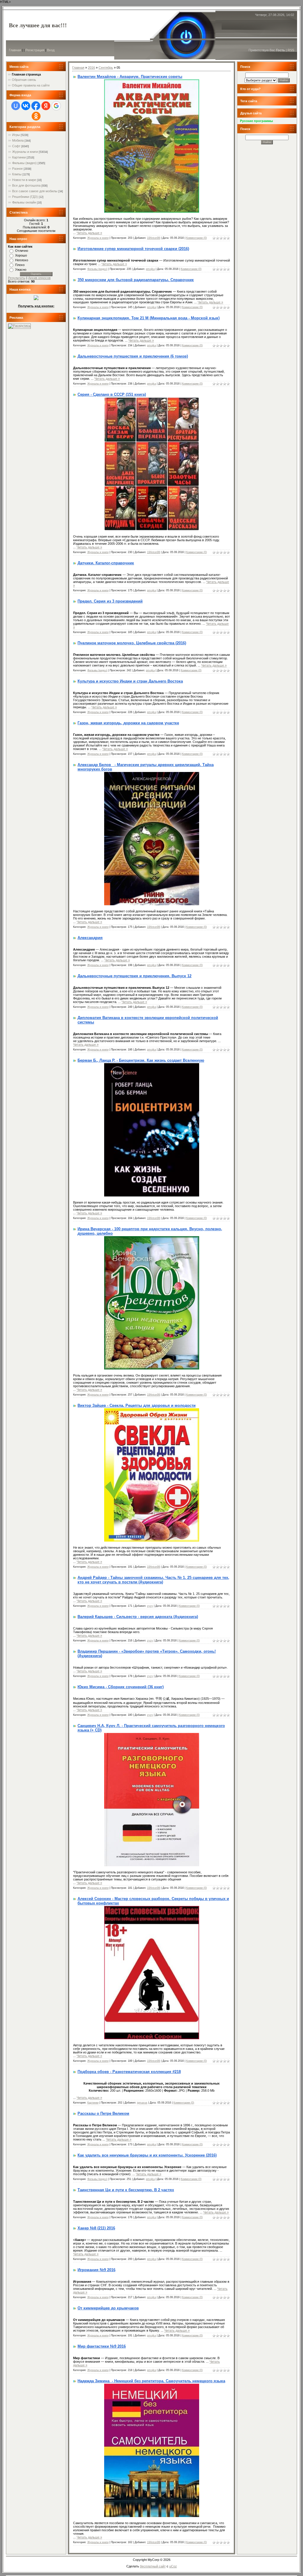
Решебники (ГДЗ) (25, 197)
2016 (91, 68)
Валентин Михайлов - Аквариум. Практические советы (130, 77)
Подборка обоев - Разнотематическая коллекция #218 (129, 2072)
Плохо (20, 265)
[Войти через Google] (56, 106)
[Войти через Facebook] (36, 106)
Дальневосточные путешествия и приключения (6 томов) (133, 356)
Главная (15, 50)
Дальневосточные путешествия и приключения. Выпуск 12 (134, 976)
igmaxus (142, 2103)
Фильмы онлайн (24, 202)
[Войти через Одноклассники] (36, 116)
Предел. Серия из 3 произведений (110, 601)
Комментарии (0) (196, 238)
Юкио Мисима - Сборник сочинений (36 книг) (121, 1687)
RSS (291, 50)
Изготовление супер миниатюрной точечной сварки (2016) (133, 249)
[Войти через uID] (16, 106)
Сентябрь (106, 68)
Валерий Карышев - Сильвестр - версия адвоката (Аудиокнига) (138, 1617)
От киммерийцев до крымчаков (108, 2308)
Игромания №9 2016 (96, 2270)
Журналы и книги (25, 152)
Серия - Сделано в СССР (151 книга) (112, 394)
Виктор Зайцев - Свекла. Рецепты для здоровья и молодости (137, 1405)
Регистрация (35, 50)
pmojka (150, 269)
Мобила (18, 140)
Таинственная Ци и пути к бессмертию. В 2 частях (126, 2190)
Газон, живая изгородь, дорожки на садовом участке (128, 723)
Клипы (17, 174)
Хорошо (21, 255)
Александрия (90, 938)
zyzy (150, 1606)
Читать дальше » (89, 233)
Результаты (17, 278)
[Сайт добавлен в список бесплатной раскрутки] (19, 326)
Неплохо (22, 260)
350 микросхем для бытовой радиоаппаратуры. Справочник (136, 280)
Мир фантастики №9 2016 (102, 2346)
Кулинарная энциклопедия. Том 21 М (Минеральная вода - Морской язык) (149, 318)
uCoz (173, 2566)
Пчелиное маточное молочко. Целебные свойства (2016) (132, 643)
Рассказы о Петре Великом (103, 2113)
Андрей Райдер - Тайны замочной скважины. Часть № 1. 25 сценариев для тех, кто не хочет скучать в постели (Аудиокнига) (153, 1580)
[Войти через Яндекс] (46, 106)
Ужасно (21, 270)
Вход (51, 50)
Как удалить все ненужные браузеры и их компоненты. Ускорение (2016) (147, 2155)
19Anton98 (154, 238)
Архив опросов (39, 278)
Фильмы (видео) (24, 163)
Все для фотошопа (26, 185)
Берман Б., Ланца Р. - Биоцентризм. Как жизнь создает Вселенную (141, 1060)
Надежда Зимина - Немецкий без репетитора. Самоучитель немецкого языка (151, 2381)
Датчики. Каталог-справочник (106, 563)
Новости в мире (24, 180)
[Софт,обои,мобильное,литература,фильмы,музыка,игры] (36, 299)
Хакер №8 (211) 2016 (96, 2228)
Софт (16, 146)
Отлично (22, 251)
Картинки (19, 157)
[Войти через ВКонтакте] (26, 106)
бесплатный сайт (153, 2566)
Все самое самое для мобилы (35, 191)
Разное (17, 169)
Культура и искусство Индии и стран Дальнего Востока (130, 681)
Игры (16, 135)
